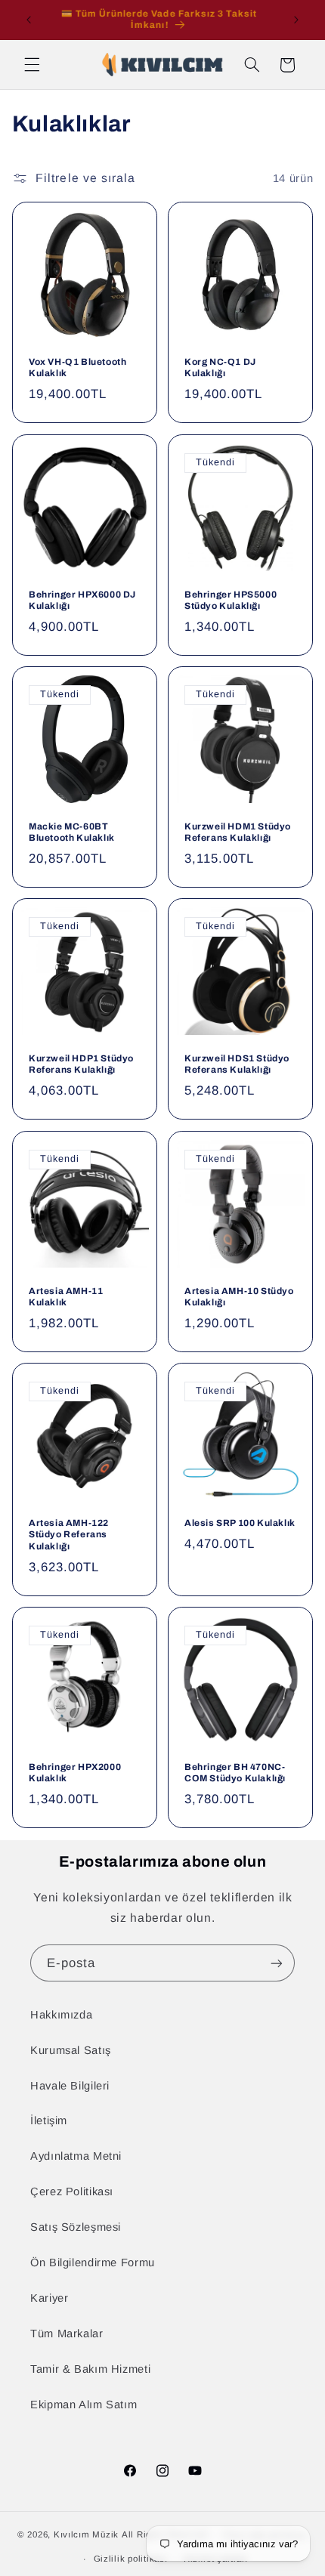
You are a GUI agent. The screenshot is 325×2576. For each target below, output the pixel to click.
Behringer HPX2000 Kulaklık (75, 1773)
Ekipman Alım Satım (84, 2405)
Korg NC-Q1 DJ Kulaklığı (220, 368)
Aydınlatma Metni (76, 2156)
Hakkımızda (61, 2015)
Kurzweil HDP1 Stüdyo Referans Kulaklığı (81, 1064)
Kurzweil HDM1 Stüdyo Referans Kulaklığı (238, 832)
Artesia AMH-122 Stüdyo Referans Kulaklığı (69, 1535)
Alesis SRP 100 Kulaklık (240, 1523)
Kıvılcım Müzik (86, 2535)
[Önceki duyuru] (29, 20)
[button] (32, 65)
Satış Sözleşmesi (76, 2227)
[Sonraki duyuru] (296, 20)
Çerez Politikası (72, 2191)
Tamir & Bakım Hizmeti (90, 2369)
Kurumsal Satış (71, 2050)
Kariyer (49, 2298)
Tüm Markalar (67, 2334)
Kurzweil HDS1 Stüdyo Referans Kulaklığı (237, 1064)
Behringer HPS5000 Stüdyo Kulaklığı (231, 601)
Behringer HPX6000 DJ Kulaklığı (82, 601)
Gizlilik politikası (131, 2559)
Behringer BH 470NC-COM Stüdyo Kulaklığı (235, 1773)
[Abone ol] (277, 1963)
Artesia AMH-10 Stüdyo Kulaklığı (239, 1297)
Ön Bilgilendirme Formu (93, 2262)
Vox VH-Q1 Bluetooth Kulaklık (77, 368)
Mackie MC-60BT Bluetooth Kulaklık (72, 832)
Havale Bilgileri (70, 2086)
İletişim (49, 2120)
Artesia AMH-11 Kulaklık (66, 1297)
